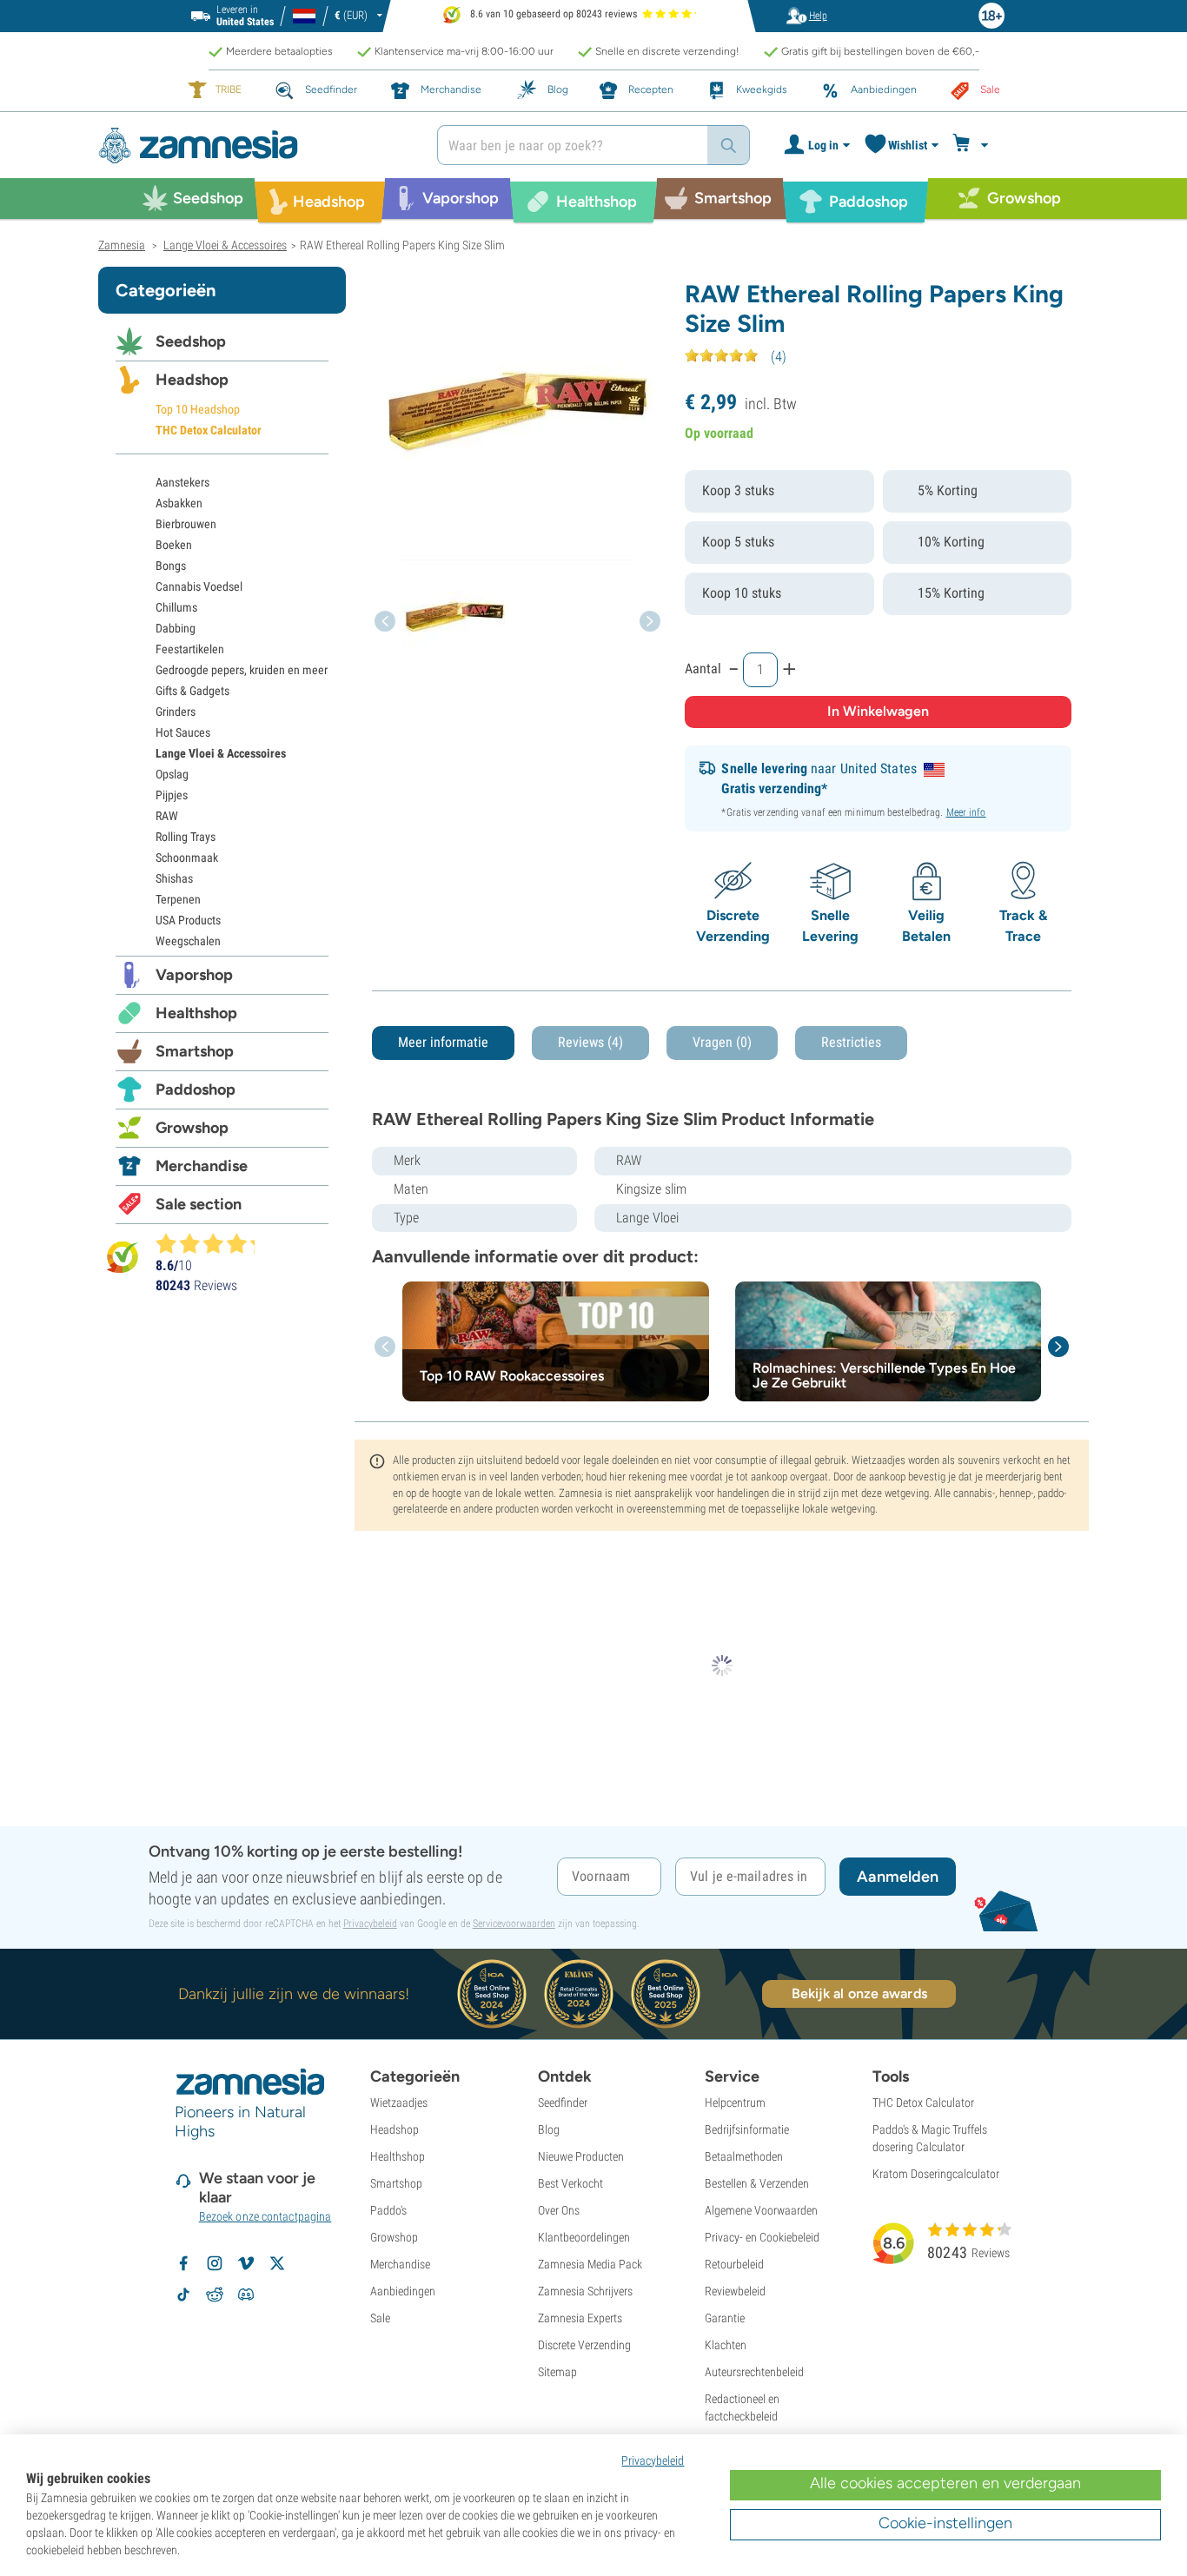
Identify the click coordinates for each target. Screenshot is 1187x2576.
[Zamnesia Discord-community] (246, 2295)
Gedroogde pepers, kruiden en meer (242, 670)
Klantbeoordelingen (584, 2237)
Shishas (174, 878)
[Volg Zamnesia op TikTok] (183, 2295)
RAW (167, 816)
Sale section (199, 1204)
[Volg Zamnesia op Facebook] (183, 2263)
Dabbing (176, 628)
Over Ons (559, 2210)
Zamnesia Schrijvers (585, 2291)
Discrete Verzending (584, 2345)
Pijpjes (172, 795)
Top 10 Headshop (198, 409)
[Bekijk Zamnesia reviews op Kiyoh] (123, 1257)
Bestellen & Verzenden (757, 2183)
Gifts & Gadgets (192, 691)
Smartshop (195, 1051)
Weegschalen (188, 941)
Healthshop (196, 1013)
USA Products (188, 920)
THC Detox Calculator (209, 430)
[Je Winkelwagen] (973, 145)
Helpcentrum (735, 2103)
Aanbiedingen (403, 2291)
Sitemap (557, 2372)
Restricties (851, 1042)
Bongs (171, 566)
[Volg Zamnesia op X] (277, 2263)
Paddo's (388, 2210)
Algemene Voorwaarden (761, 2210)
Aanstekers (182, 482)
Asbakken (179, 503)
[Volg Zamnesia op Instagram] (215, 2263)
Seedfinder (563, 2103)
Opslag (172, 774)
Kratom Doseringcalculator (936, 2174)
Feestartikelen (190, 649)
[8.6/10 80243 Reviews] (213, 1243)
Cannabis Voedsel (199, 586)
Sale (380, 2318)
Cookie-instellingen (945, 2523)
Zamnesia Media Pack (590, 2264)
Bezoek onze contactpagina (265, 2216)
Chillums (176, 607)
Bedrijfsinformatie (747, 2129)
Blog (549, 2129)
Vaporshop (194, 975)
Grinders (176, 712)
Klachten (726, 2345)
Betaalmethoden (744, 2156)
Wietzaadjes (399, 2103)
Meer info (966, 812)
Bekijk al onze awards (859, 1993)
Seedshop (191, 341)
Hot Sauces (183, 732)
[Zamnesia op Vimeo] (246, 2263)
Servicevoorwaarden (514, 1924)
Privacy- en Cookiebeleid (762, 2237)
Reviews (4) (590, 1042)
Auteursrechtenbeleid (754, 2372)
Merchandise (202, 1166)
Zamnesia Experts (580, 2318)
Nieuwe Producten (581, 2156)
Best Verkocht (570, 2183)
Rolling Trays (186, 837)
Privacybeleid (370, 1924)
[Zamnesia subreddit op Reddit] (215, 2295)
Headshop (192, 380)
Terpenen (178, 899)
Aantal (703, 669)
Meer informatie (443, 1042)
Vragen (722, 1042)
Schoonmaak (187, 858)
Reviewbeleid (735, 2291)
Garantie (725, 2318)
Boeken (174, 545)
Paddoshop (196, 1089)
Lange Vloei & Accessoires (221, 753)
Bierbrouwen (186, 524)
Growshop (192, 1128)
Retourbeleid (734, 2264)
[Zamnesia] (255, 146)
